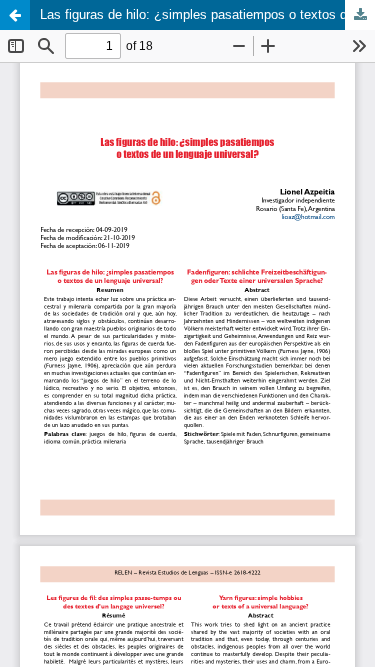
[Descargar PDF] (360, 15)
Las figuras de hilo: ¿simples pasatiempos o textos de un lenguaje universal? (207, 14)
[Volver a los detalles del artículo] (15, 15)
